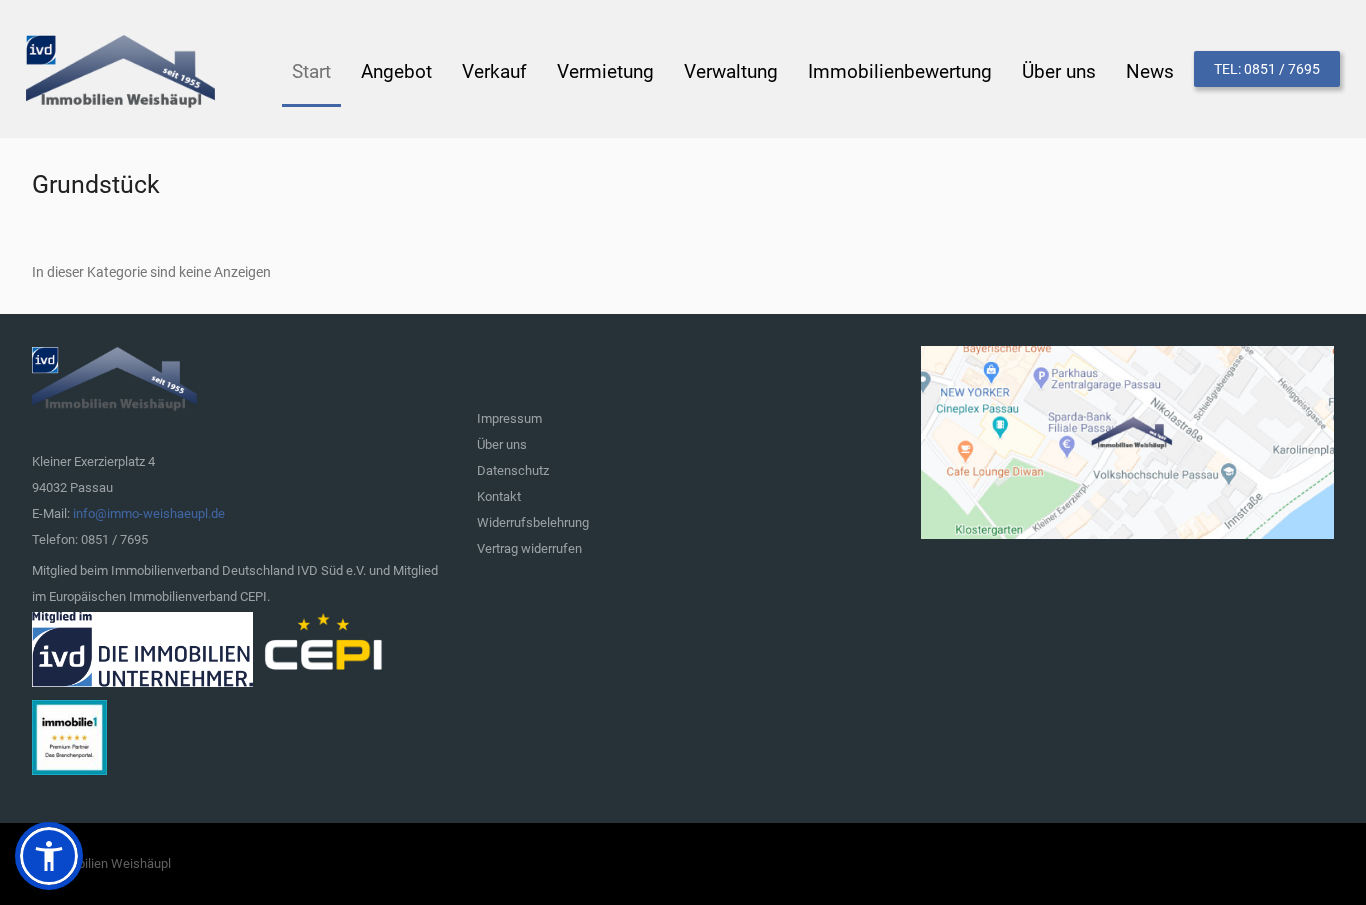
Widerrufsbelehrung (533, 522)
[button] (49, 856)
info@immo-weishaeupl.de (149, 513)
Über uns (502, 444)
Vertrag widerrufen (529, 548)
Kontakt (499, 496)
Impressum (509, 418)
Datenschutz (513, 470)
